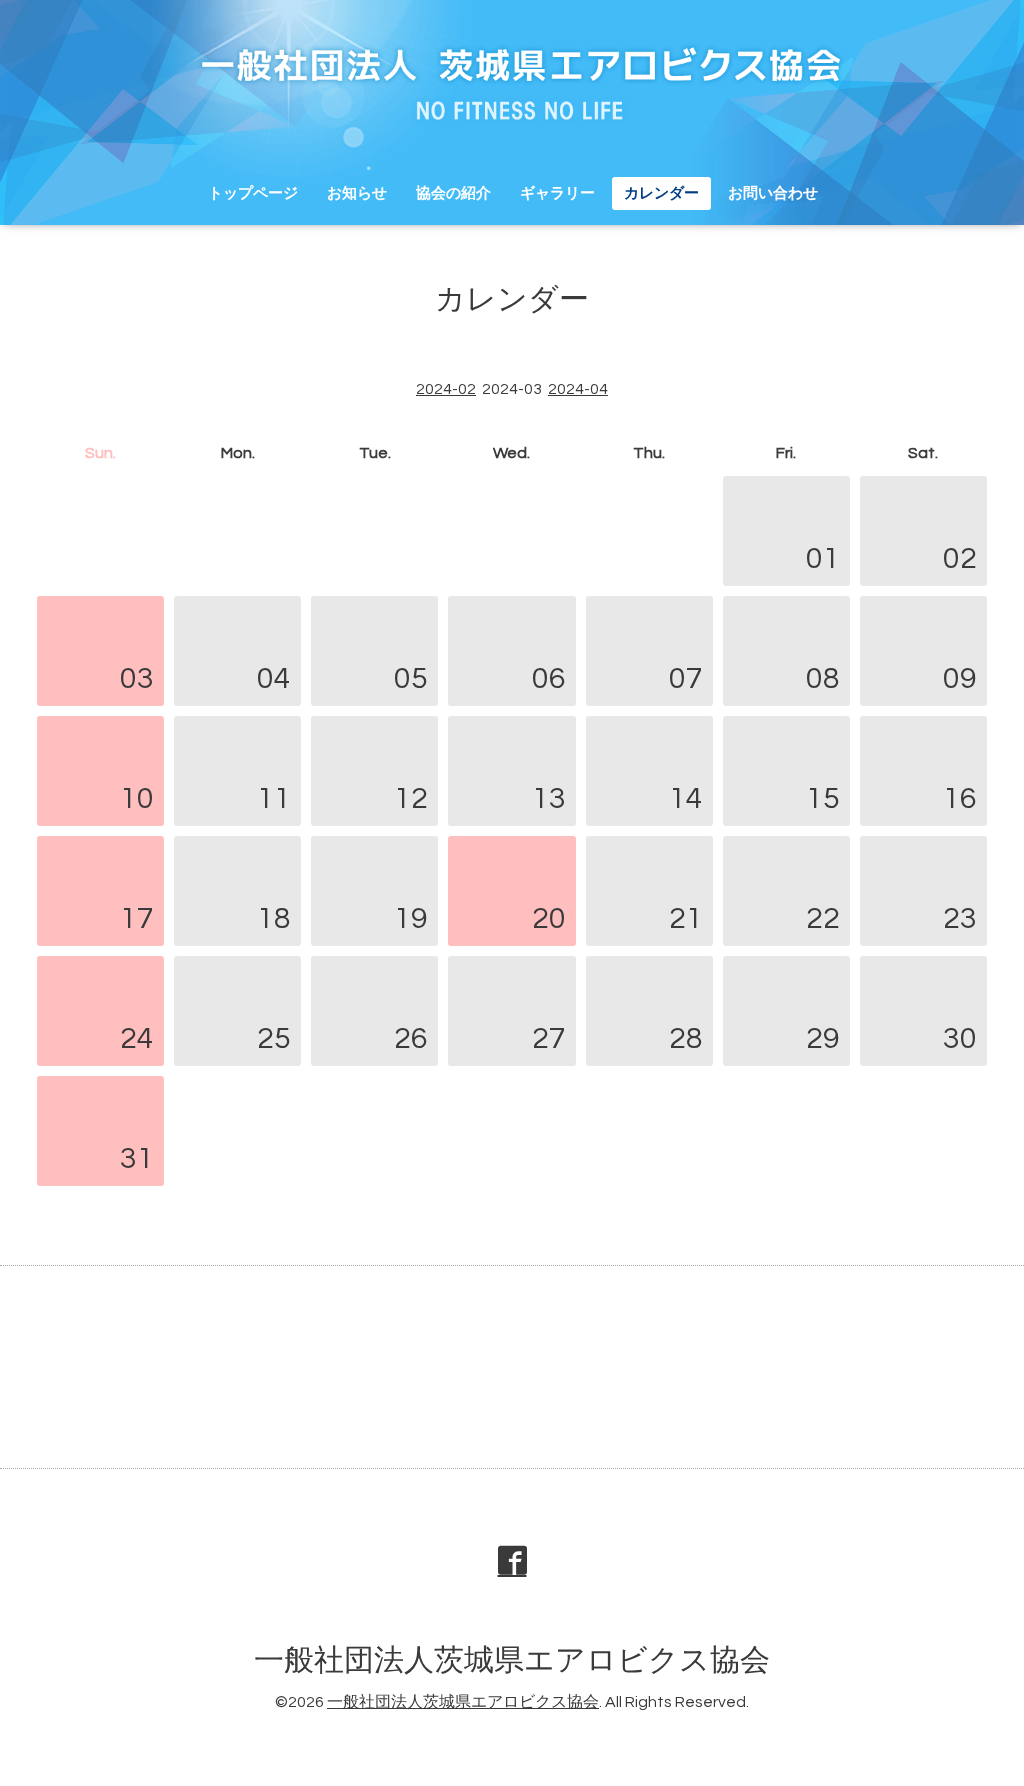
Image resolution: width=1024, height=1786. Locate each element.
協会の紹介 (453, 193)
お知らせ (357, 193)
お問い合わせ (773, 193)
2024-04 (578, 389)
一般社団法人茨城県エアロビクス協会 (512, 1660)
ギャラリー (557, 193)
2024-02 (446, 389)
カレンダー (661, 193)
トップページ (253, 193)
